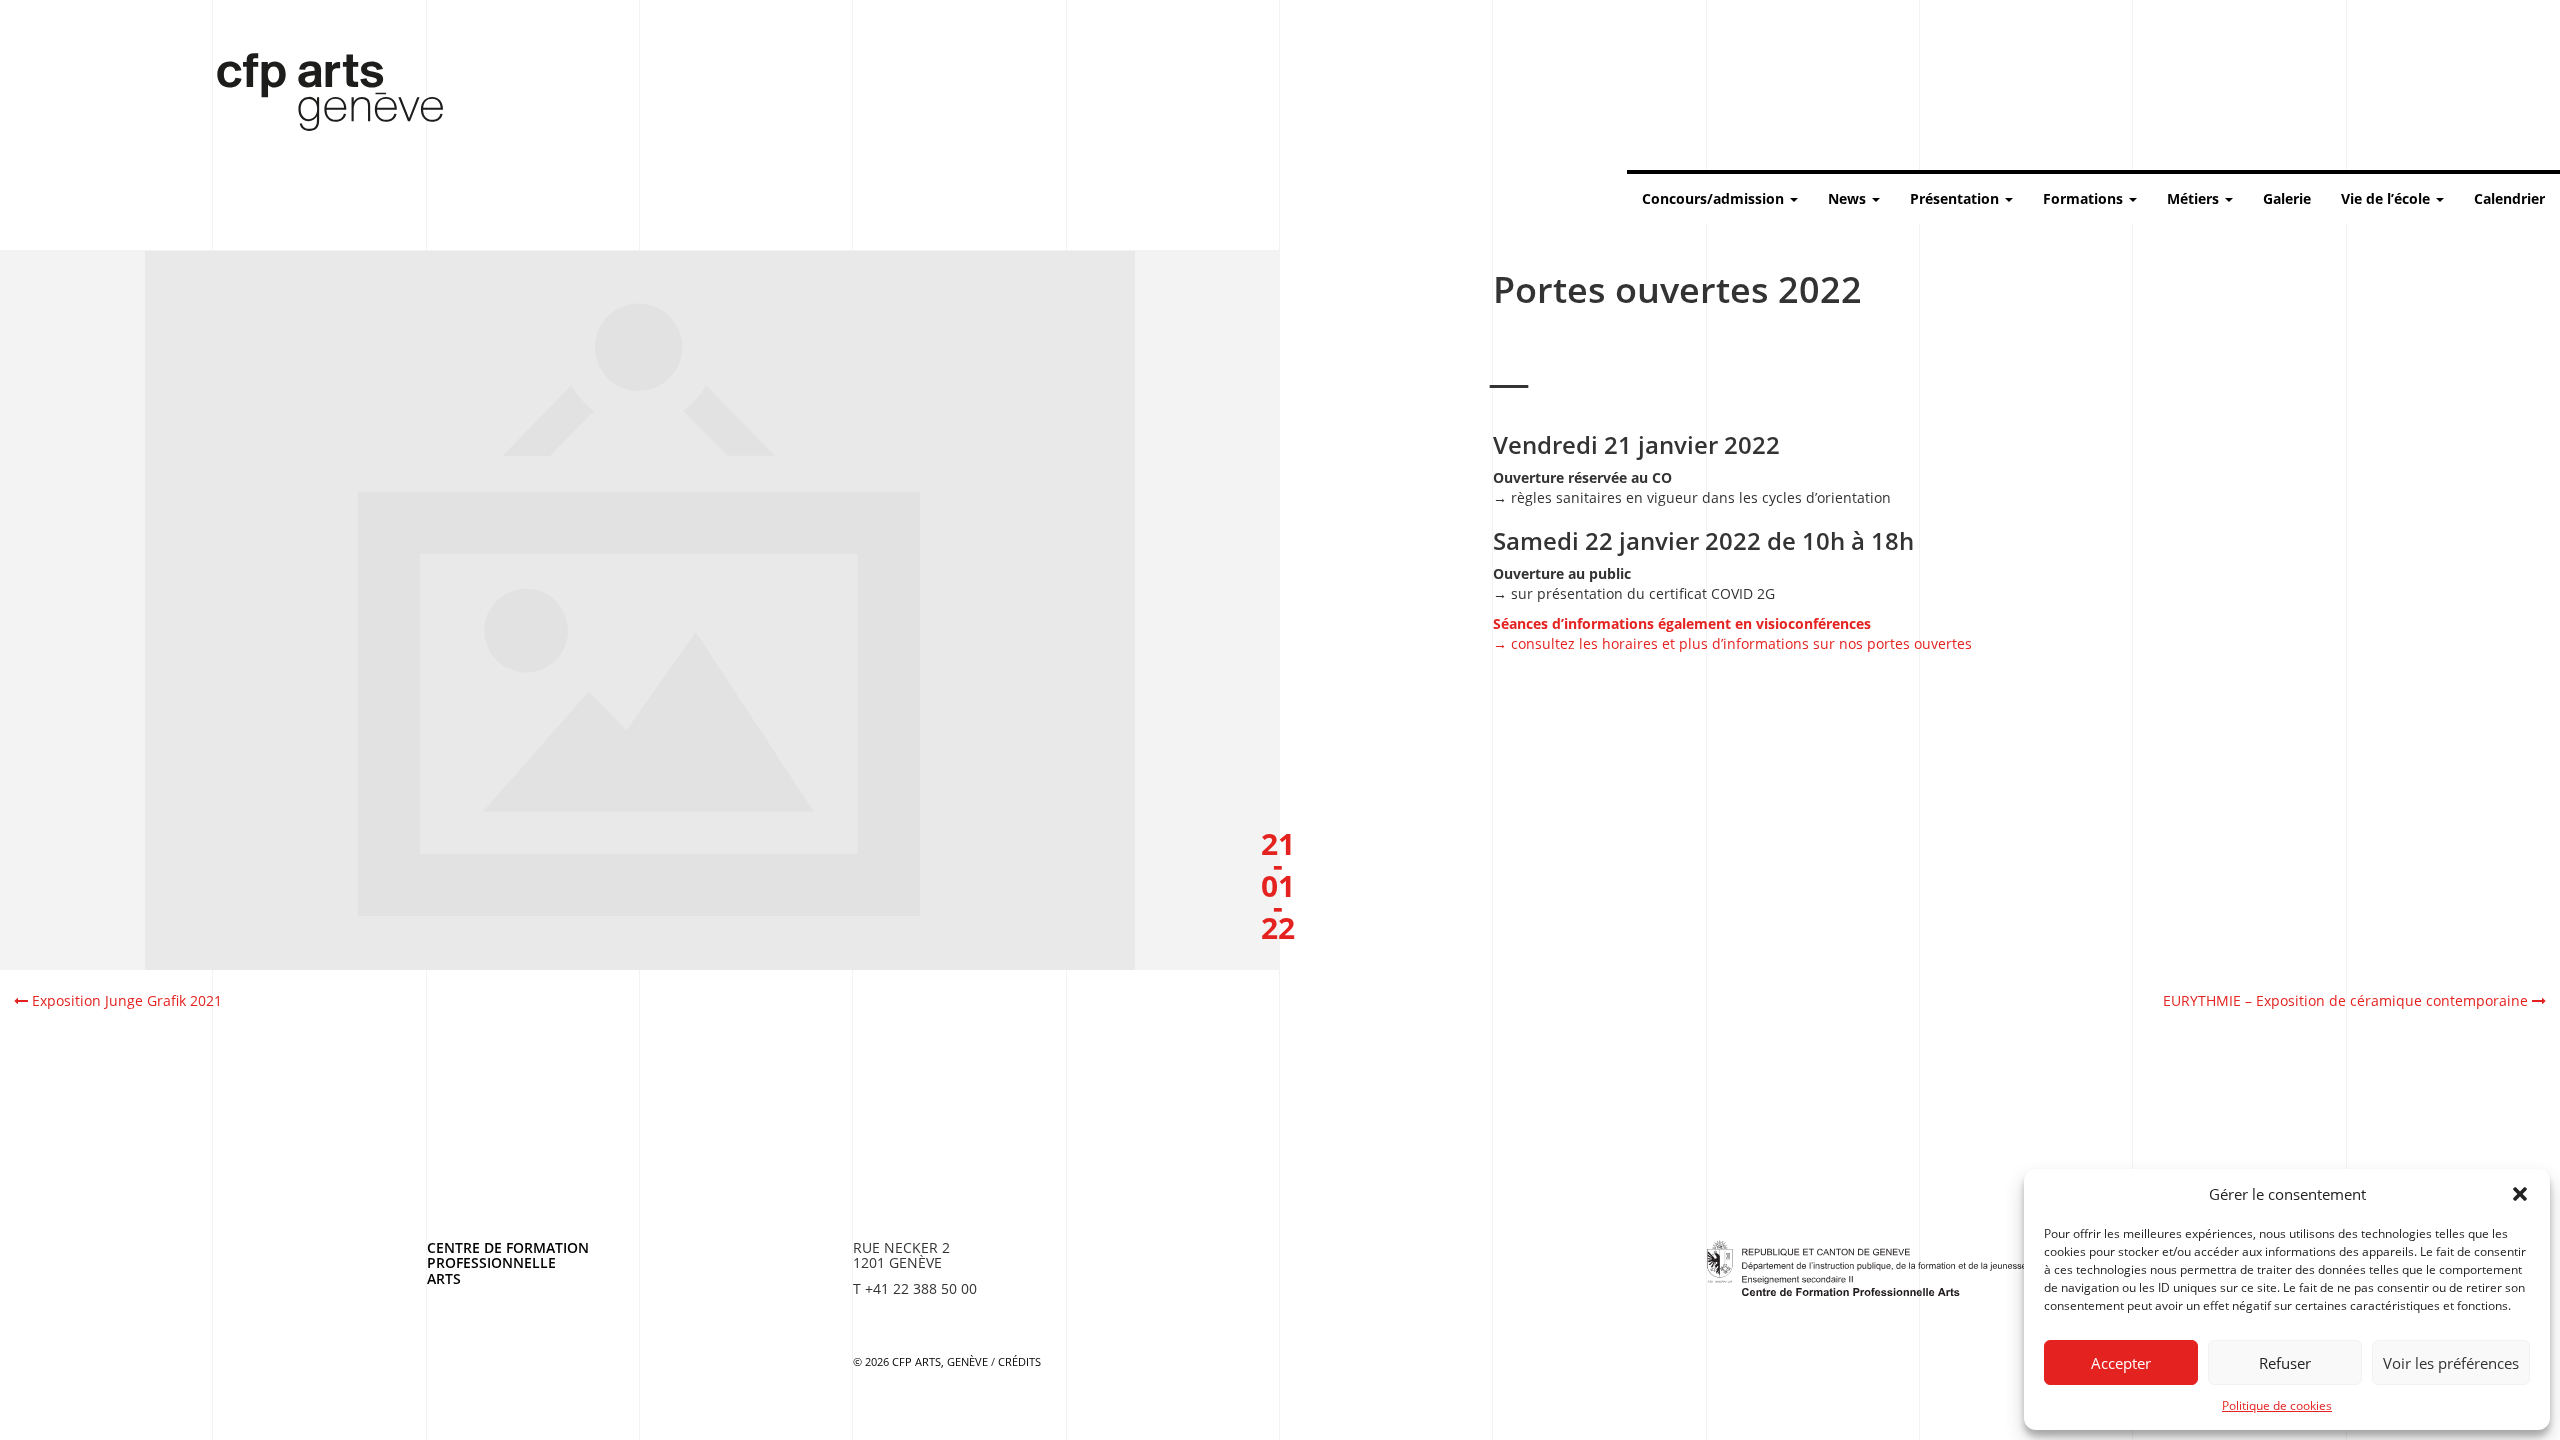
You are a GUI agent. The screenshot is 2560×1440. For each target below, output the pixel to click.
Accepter (2121, 1363)
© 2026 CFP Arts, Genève (920, 1361)
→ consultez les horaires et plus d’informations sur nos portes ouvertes (1732, 633)
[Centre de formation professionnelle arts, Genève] (1867, 1266)
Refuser (2285, 1363)
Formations (2085, 198)
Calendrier (2509, 198)
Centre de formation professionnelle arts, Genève (318, 96)
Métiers (2195, 198)
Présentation (1956, 198)
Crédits (1019, 1361)
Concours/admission (1715, 198)
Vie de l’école (2387, 198)
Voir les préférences (2451, 1363)
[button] (2520, 1194)
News (1849, 198)
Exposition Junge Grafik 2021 (125, 1000)
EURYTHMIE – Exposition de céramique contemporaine (2347, 1000)
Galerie (2287, 198)
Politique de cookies (2277, 1405)
